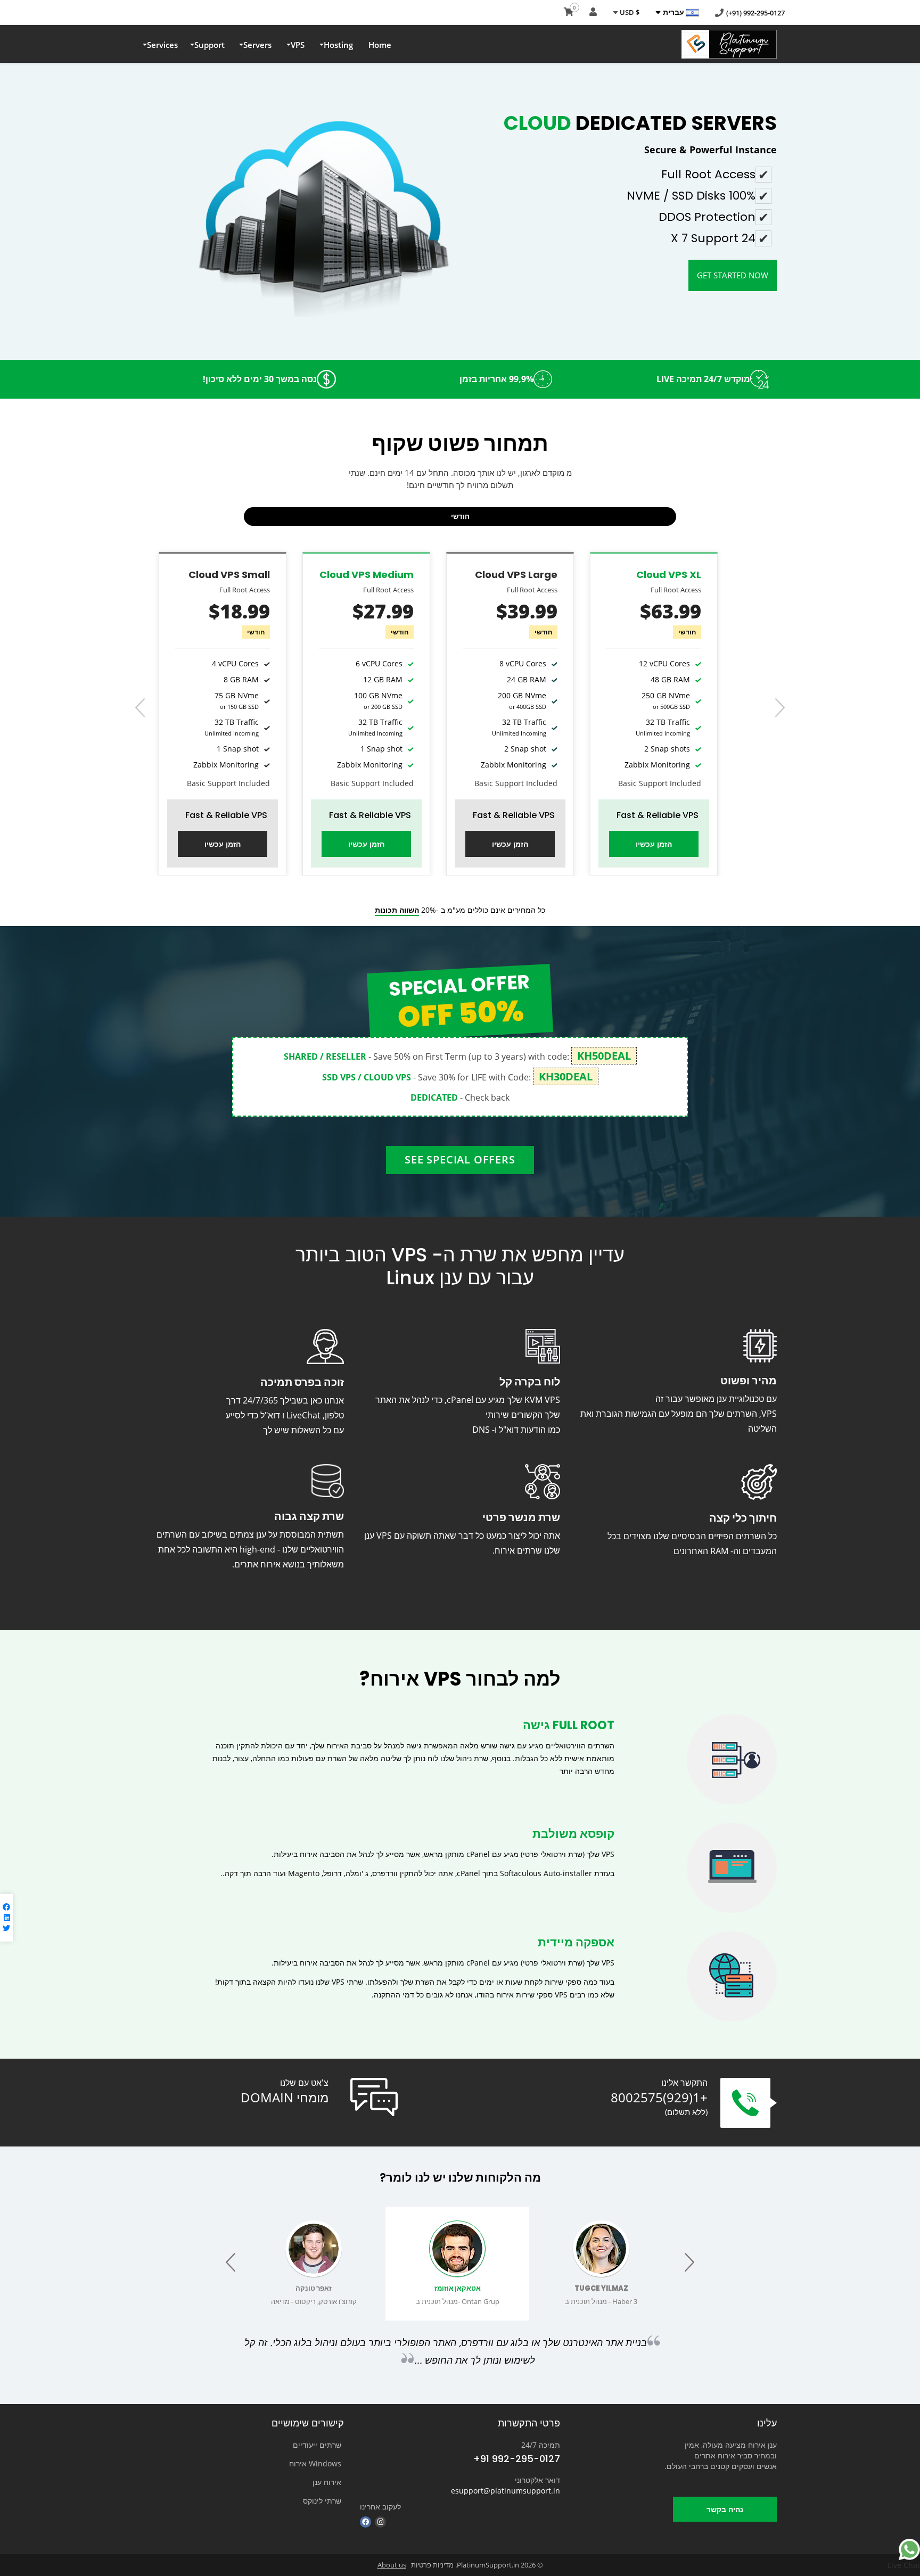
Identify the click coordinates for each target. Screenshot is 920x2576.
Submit (867, 193)
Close (782, 193)
